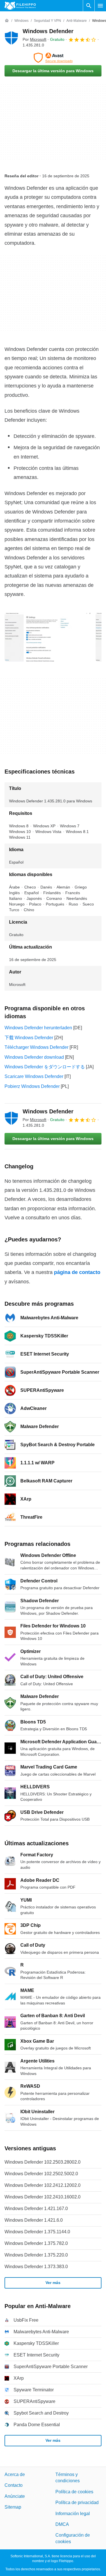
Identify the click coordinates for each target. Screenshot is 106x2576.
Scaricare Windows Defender (34, 1076)
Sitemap (13, 2507)
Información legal (73, 2513)
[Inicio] (7, 21)
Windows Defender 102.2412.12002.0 (43, 2185)
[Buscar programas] (89, 6)
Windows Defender (48, 31)
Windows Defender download (34, 1057)
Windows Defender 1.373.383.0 (36, 2267)
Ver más (53, 2283)
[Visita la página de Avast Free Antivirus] (53, 58)
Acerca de (15, 2474)
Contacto (14, 2485)
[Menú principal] (100, 6)
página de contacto (77, 1272)
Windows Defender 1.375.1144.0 (37, 2232)
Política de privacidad (77, 2503)
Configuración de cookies (73, 2538)
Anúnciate (15, 2496)
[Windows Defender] (11, 38)
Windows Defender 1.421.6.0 (34, 2220)
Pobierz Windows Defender (32, 1086)
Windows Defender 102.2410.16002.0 (43, 2197)
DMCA (62, 2524)
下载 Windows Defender (29, 1038)
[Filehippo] (20, 6)
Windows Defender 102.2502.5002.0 (41, 2174)
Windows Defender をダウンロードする (45, 1067)
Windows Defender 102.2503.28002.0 (43, 2162)
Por (34, 39)
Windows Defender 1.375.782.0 (36, 2243)
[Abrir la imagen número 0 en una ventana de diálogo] (48, 637)
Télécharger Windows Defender (36, 1047)
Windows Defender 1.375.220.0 (36, 2255)
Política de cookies (74, 2491)
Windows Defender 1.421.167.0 (36, 2209)
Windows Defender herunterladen (38, 1028)
